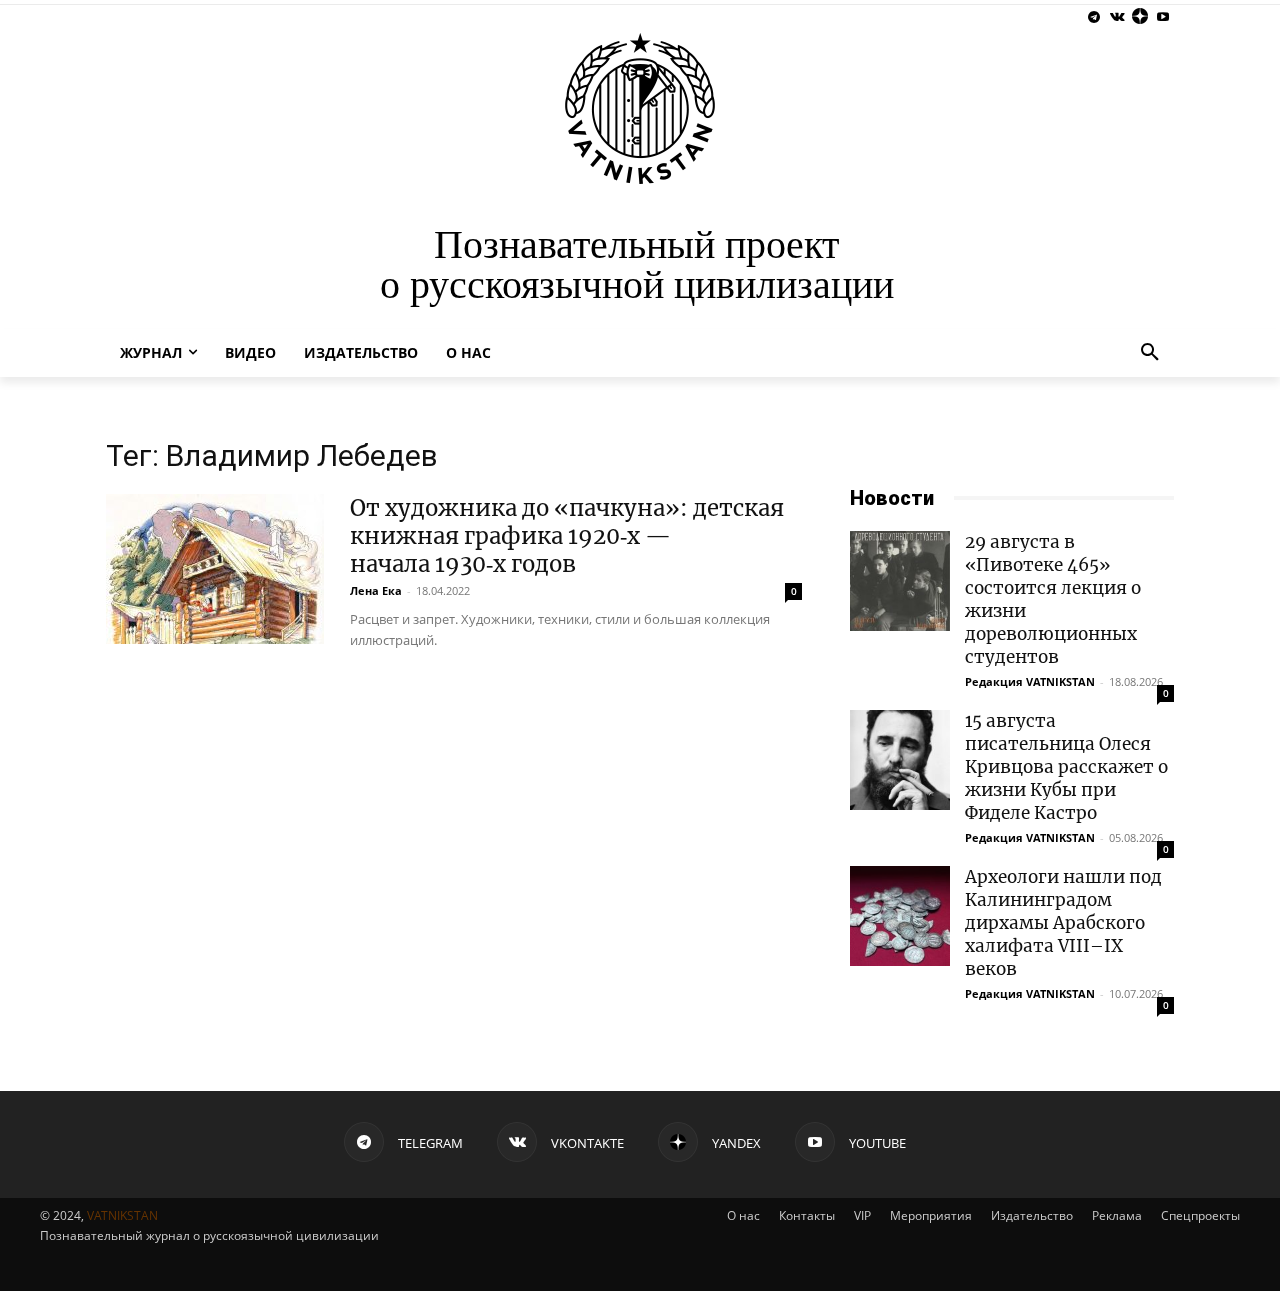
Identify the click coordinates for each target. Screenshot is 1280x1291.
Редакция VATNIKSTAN (1030, 681)
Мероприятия (931, 1215)
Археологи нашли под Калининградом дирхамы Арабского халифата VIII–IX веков (1063, 923)
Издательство (1032, 1215)
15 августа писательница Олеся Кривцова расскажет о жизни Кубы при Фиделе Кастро (1066, 767)
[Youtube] (1162, 17)
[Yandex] (1139, 17)
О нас (743, 1215)
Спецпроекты (1200, 1215)
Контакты (807, 1215)
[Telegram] (1094, 17)
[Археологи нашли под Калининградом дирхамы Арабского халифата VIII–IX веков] (900, 916)
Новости (892, 498)
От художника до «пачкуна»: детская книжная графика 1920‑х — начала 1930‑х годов (567, 536)
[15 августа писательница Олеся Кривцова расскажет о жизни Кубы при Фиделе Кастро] (900, 760)
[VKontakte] (1117, 17)
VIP (862, 1215)
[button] (1150, 353)
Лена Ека (376, 590)
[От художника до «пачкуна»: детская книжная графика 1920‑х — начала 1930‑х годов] (215, 569)
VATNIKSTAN (122, 1215)
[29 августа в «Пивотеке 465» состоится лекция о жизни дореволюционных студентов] (900, 581)
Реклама (1117, 1215)
